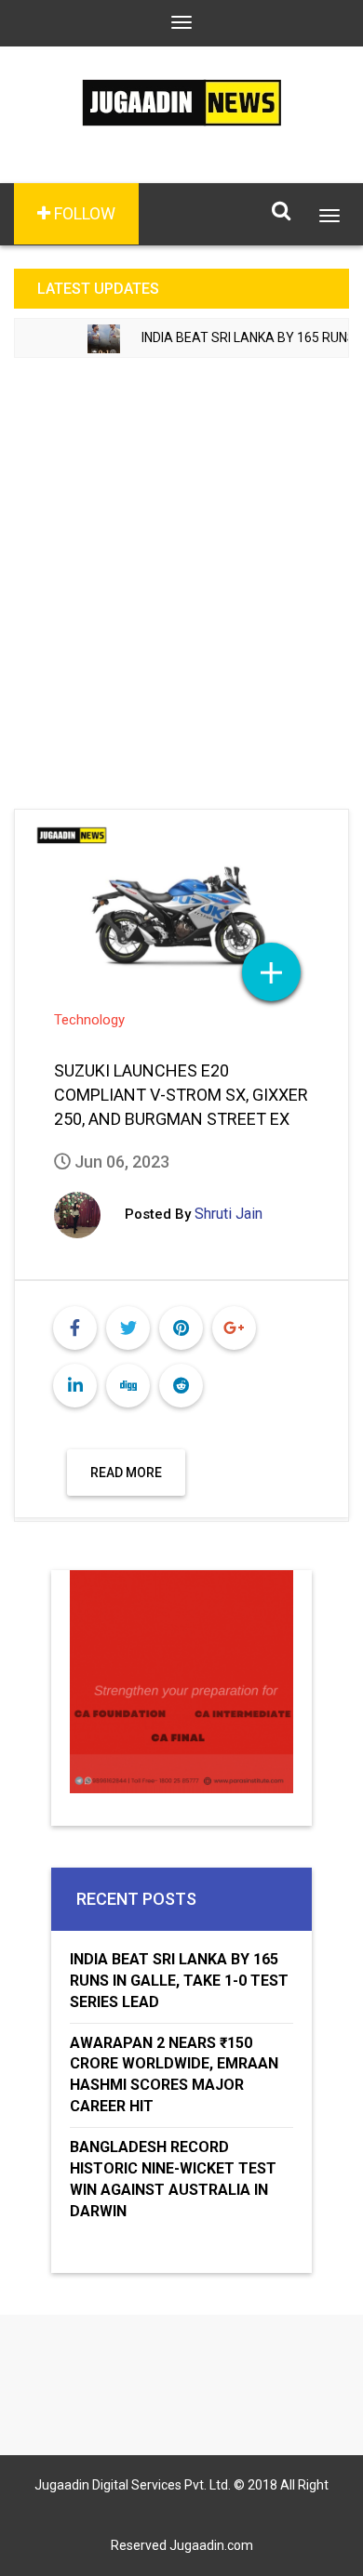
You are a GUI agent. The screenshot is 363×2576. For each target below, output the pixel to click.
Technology (89, 1020)
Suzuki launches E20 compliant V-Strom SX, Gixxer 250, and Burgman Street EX (181, 1095)
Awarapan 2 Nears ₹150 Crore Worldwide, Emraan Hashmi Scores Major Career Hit (174, 2075)
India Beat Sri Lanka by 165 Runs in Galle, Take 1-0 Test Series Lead (179, 1981)
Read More (126, 1473)
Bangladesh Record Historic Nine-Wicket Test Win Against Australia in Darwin (173, 2179)
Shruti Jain (229, 1214)
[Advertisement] (181, 572)
